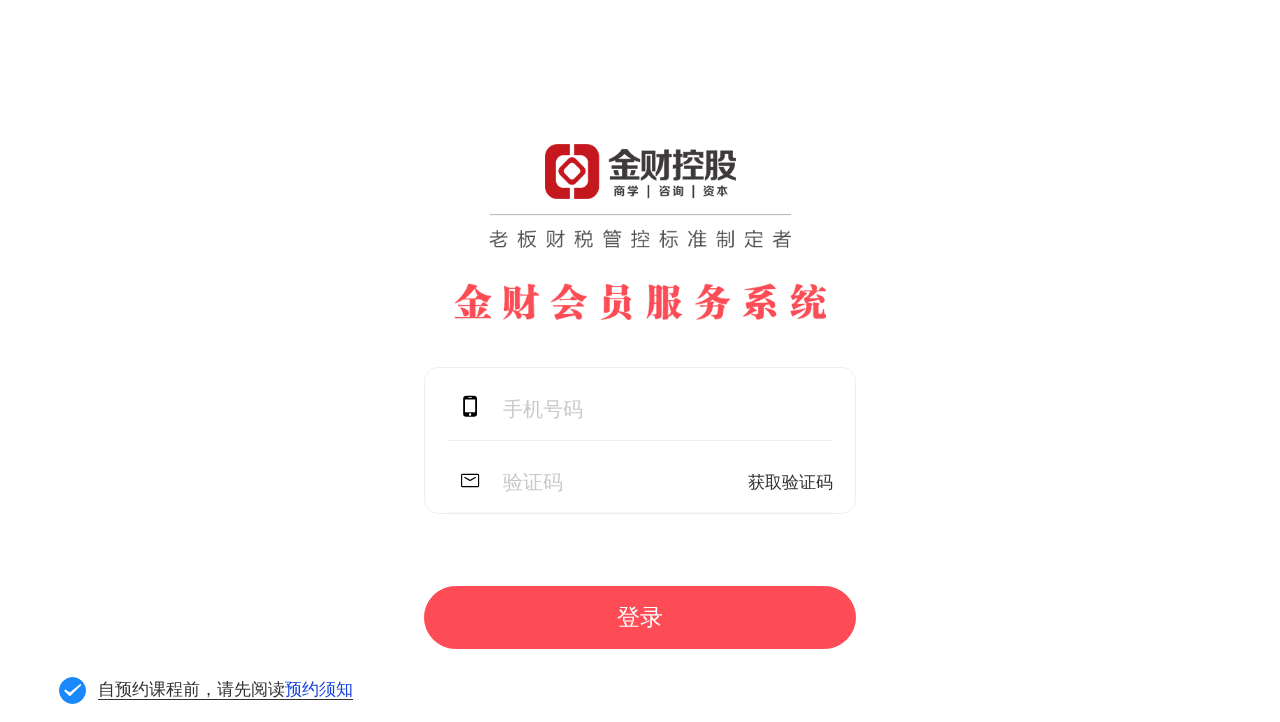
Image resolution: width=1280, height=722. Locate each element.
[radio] (669, 690)
